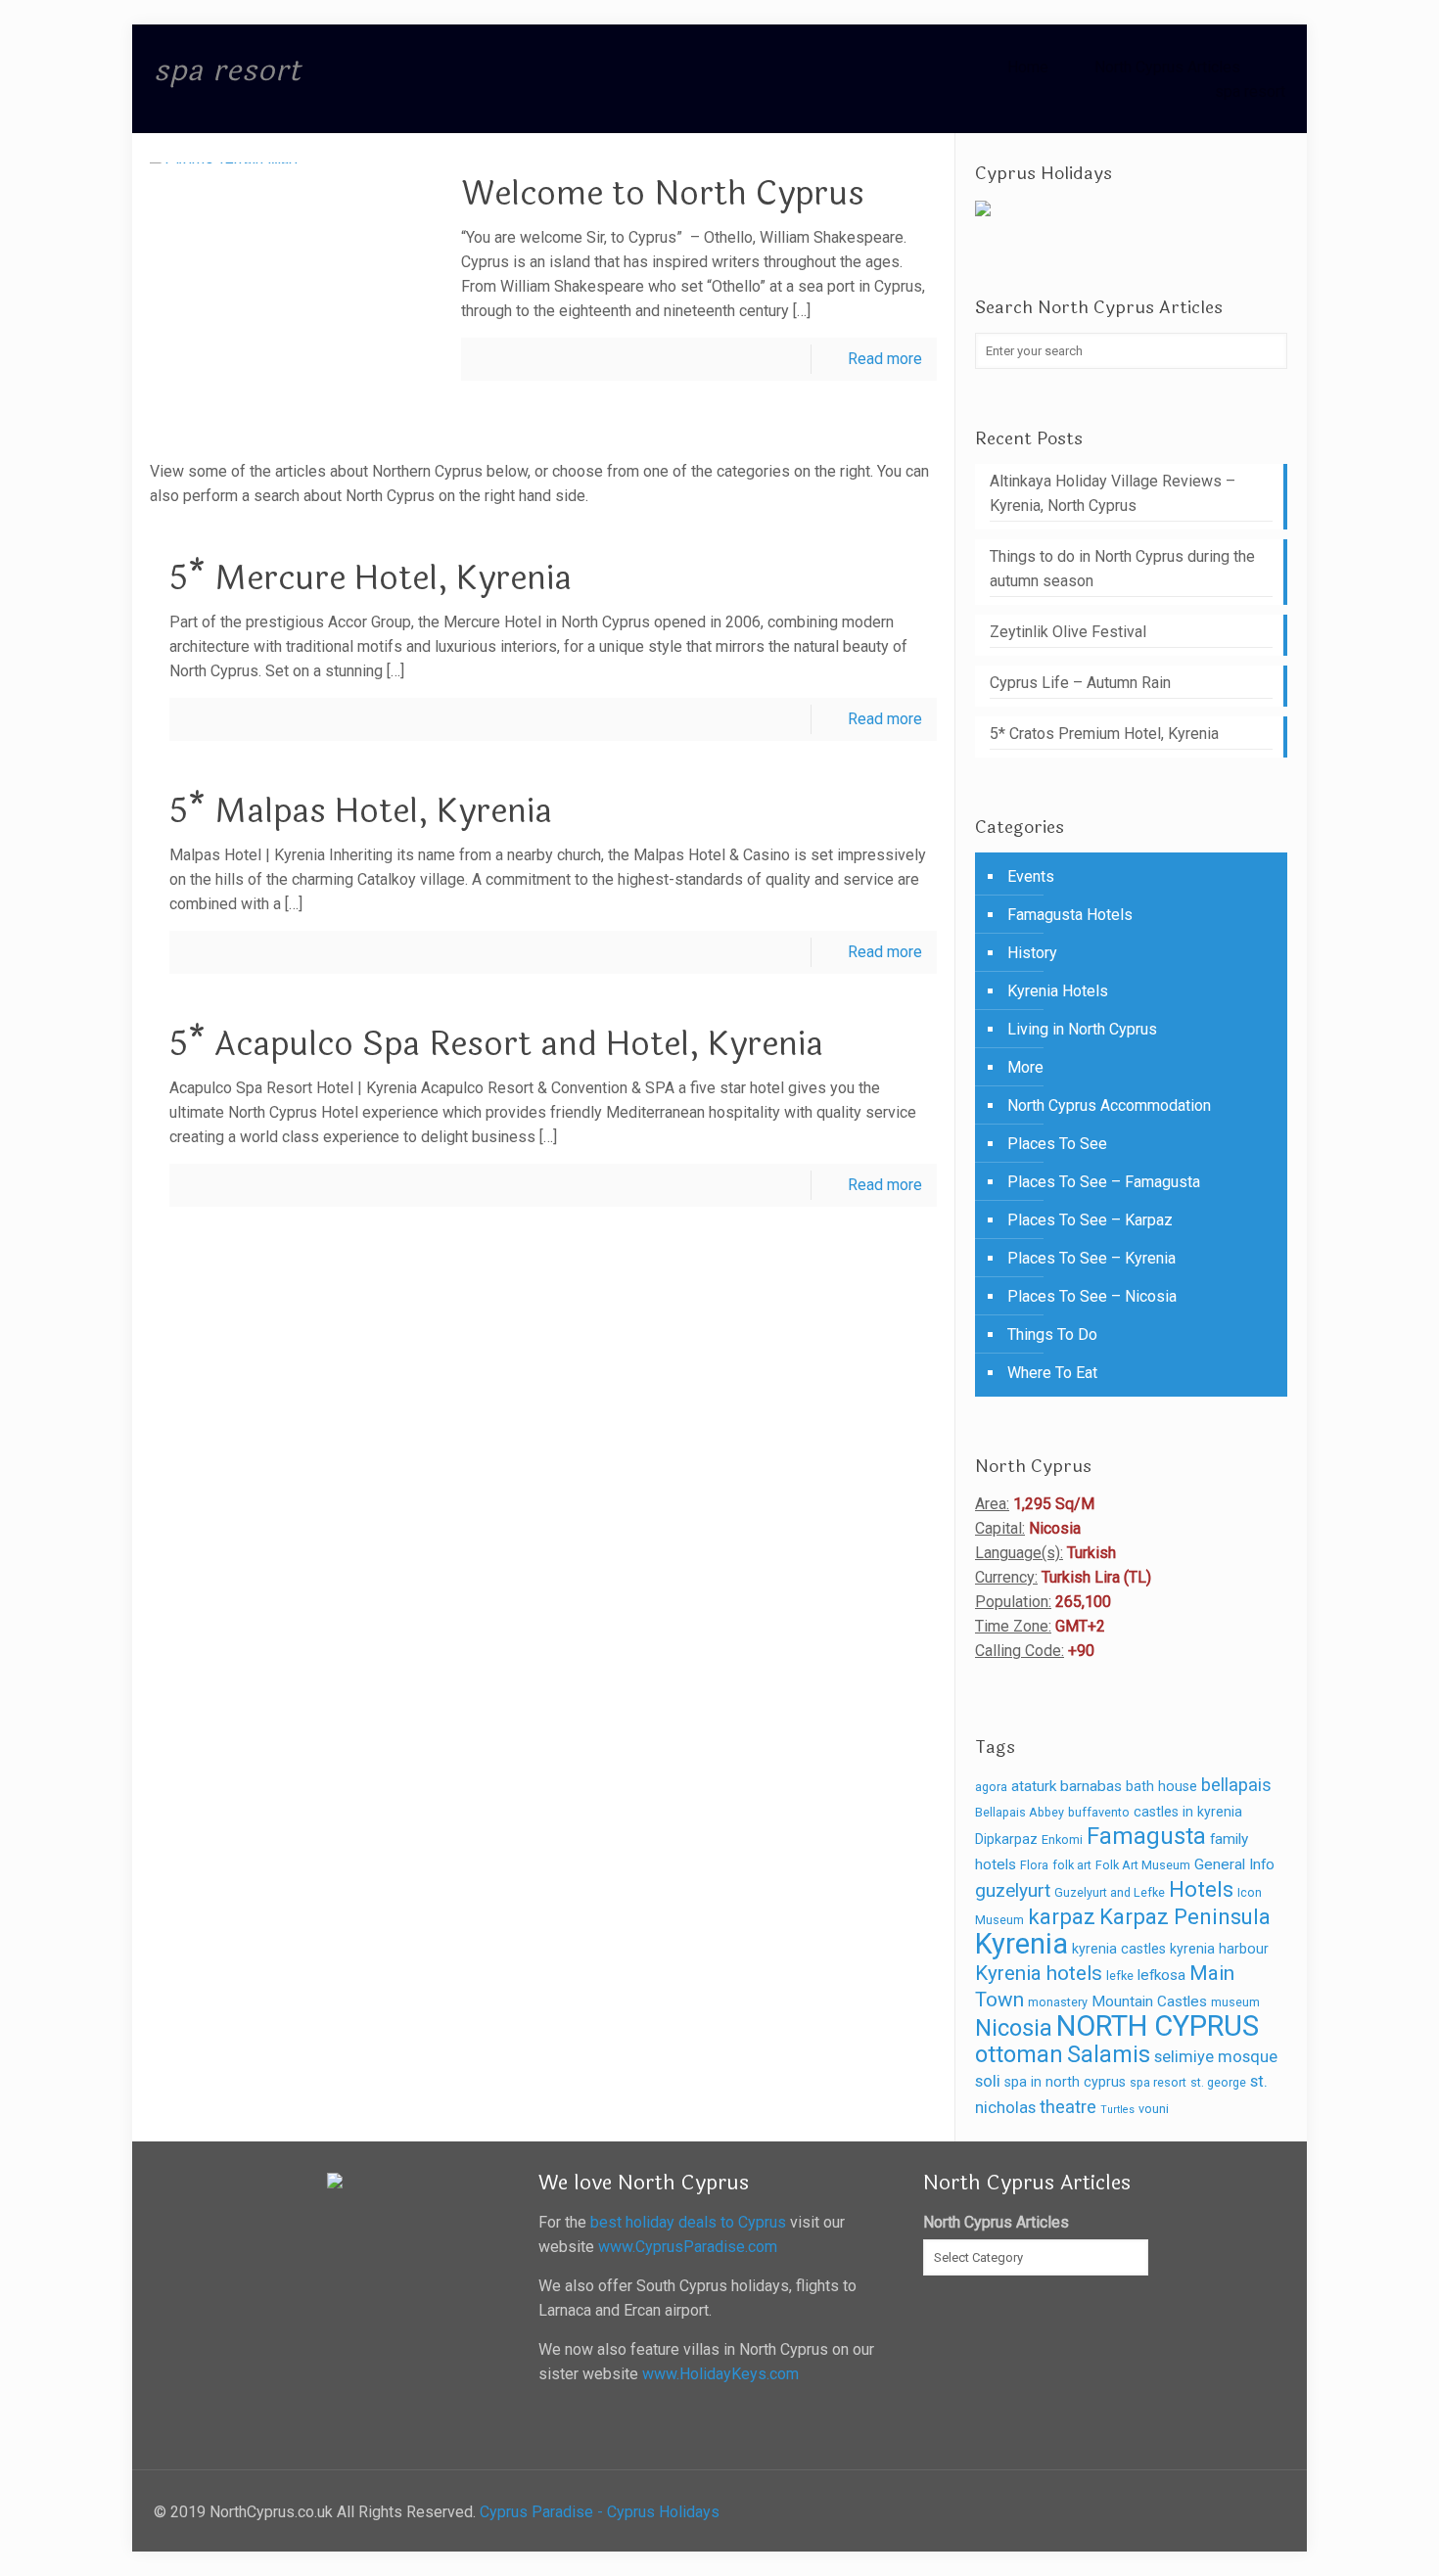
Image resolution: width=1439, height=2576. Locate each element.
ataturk (1034, 1786)
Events (1031, 876)
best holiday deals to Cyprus (688, 2222)
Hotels (1201, 1889)
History (1032, 953)
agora (991, 1787)
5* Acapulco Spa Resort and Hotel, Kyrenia (496, 1044)
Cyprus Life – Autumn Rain (1080, 683)
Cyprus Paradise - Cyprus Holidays (600, 2512)
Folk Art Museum (1143, 1865)
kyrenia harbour (1219, 1949)
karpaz (1062, 1916)
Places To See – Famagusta (1104, 1182)
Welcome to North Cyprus (663, 194)
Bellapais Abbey (1020, 1812)
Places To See (1057, 1144)
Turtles (1117, 2110)
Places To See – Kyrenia (1091, 1258)
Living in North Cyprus (1082, 1029)
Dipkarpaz (1006, 1839)
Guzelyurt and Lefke (1110, 1892)
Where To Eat (1052, 1373)
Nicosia (1014, 2028)
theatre (1068, 2107)
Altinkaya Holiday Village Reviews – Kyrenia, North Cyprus (1113, 493)
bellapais (1236, 1785)
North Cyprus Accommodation (1109, 1105)
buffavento (1099, 1812)
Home (1028, 67)
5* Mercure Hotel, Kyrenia (371, 578)
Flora (1034, 1865)
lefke (1120, 1976)
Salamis (1109, 2055)
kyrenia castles (1119, 1949)
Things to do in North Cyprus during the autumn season (1122, 569)
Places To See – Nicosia (1092, 1296)
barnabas (1091, 1786)
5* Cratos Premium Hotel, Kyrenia (1104, 734)
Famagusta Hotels (1070, 915)
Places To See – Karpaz (1090, 1220)
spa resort (1250, 92)
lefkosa (1161, 1975)
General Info (1234, 1864)
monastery (1058, 2002)
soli (988, 2081)
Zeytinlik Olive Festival (1068, 632)
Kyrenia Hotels (1058, 991)
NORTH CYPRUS (1158, 2026)
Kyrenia (1021, 1944)
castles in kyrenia (1188, 1812)
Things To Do (1052, 1334)
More (1025, 1067)
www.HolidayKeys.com (720, 2374)
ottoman (1019, 2054)
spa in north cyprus (1065, 2082)
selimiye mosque (1216, 2057)
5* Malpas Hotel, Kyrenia (361, 811)
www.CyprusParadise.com (688, 2247)
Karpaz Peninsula (1185, 1916)
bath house (1161, 1786)
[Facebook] (1255, 2512)
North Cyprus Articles (1167, 67)
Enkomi (1062, 1840)
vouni (1154, 2109)
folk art (1072, 1865)
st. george (1218, 2082)
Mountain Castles (1149, 2001)
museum (1235, 2002)
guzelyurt (1013, 1890)
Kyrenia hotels (1039, 1973)
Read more (885, 359)
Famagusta (1146, 1836)
